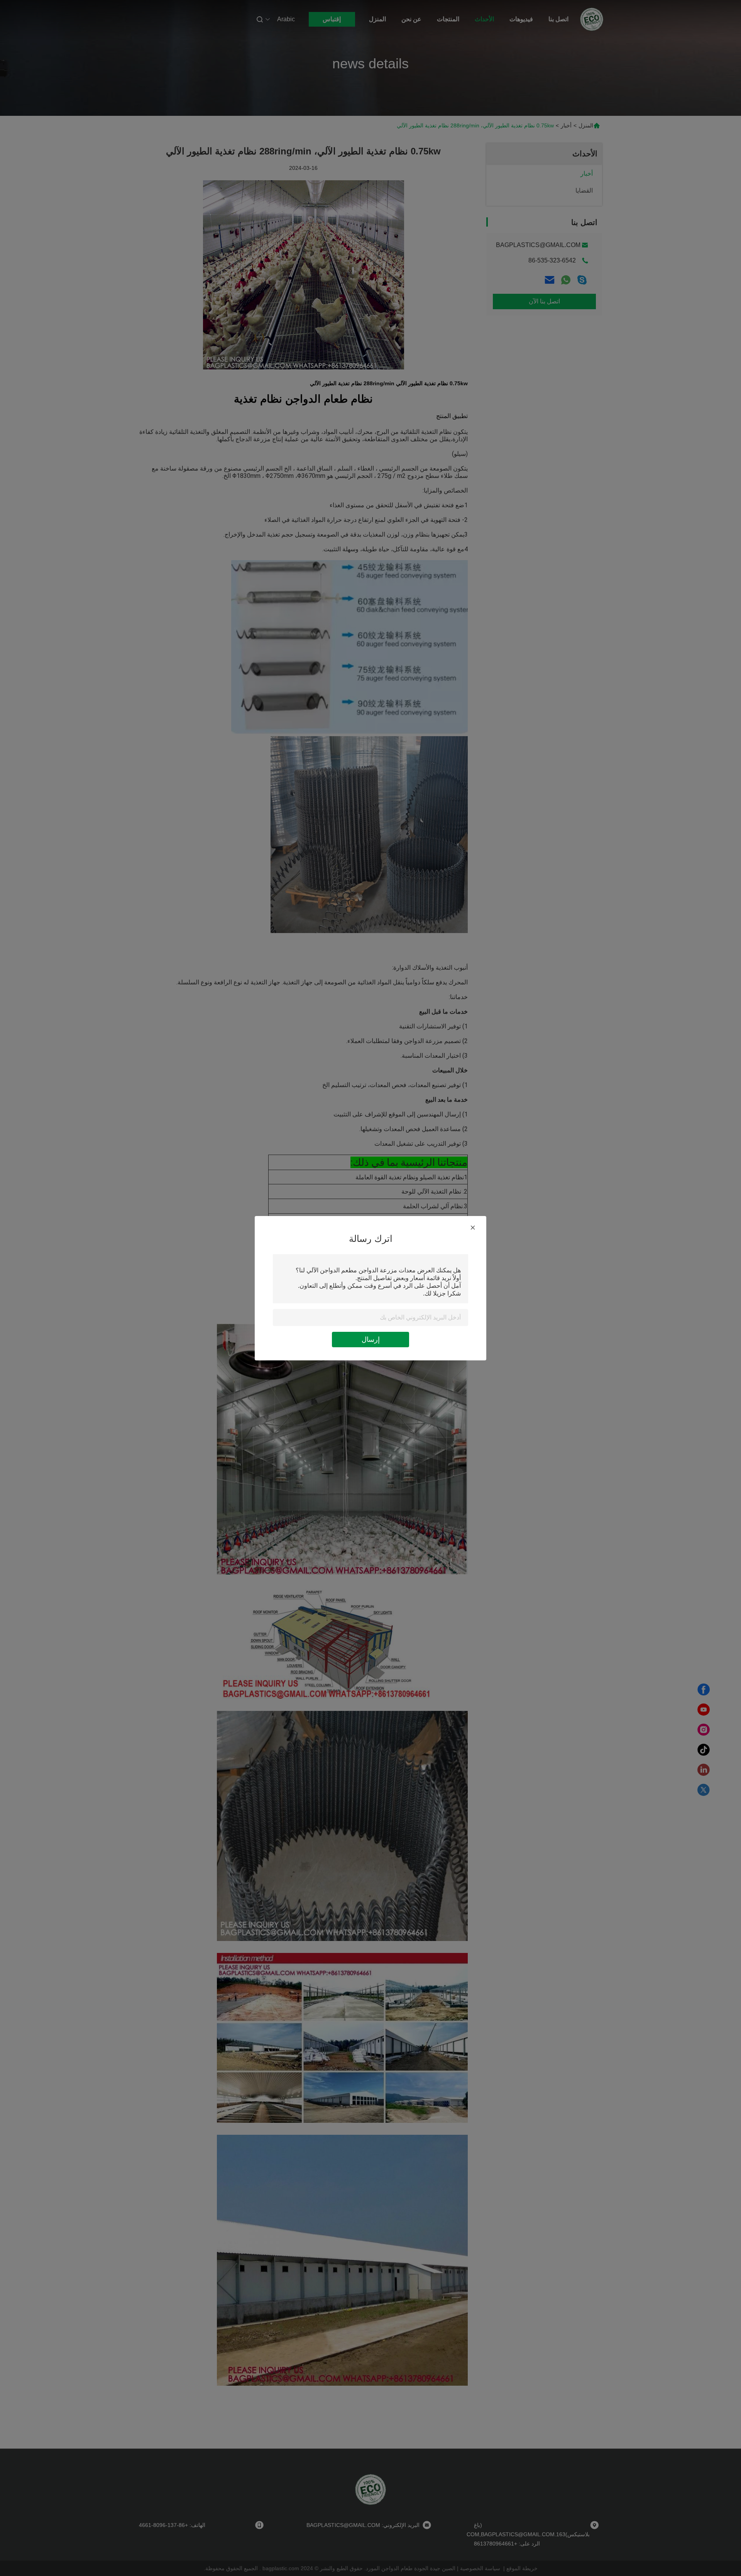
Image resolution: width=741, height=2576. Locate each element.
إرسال (371, 1340)
